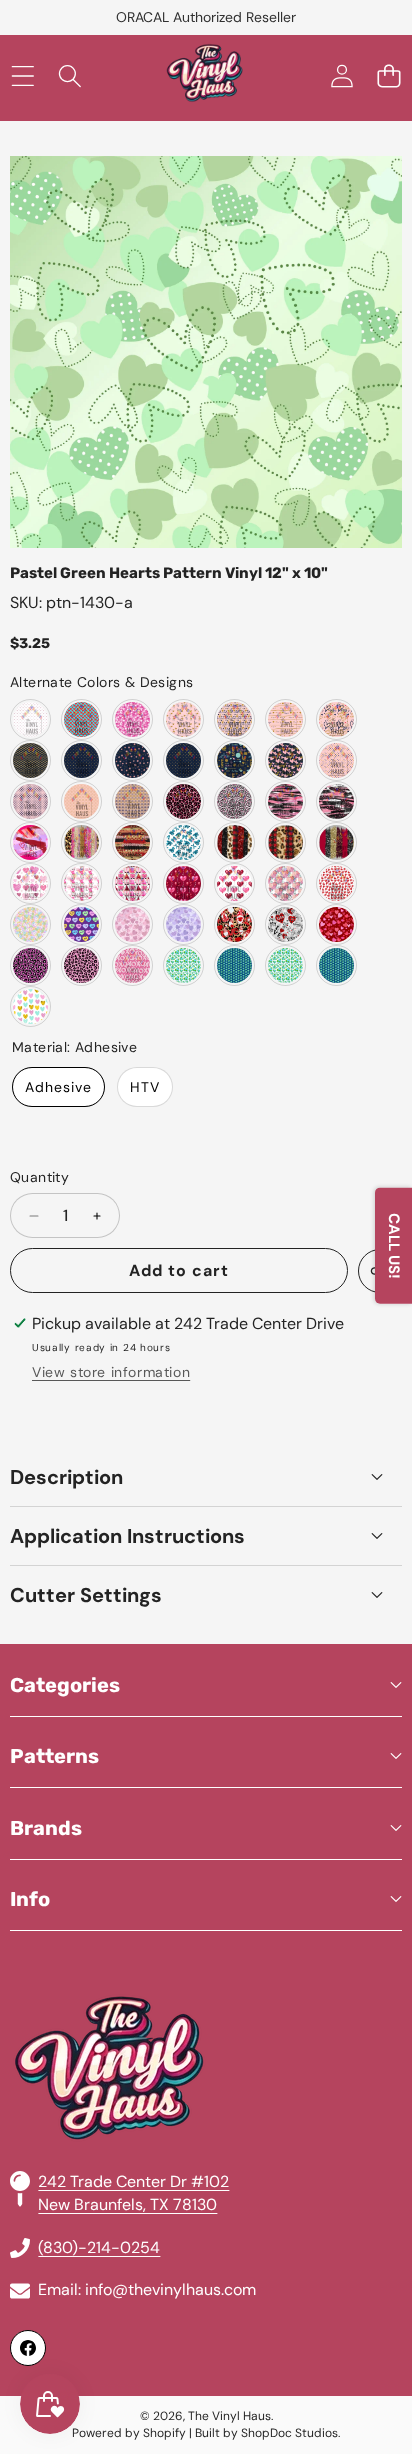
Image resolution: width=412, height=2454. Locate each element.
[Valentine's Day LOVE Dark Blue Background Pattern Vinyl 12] (234, 760)
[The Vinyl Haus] (205, 76)
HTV (145, 1087)
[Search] (69, 76)
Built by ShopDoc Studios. (267, 2433)
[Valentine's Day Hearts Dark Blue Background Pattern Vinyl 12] (285, 760)
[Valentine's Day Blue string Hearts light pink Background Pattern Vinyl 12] (30, 801)
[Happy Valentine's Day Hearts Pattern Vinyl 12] (336, 719)
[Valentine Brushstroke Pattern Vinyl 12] (132, 842)
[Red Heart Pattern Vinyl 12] (81, 719)
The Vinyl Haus (229, 2416)
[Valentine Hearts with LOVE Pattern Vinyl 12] (234, 719)
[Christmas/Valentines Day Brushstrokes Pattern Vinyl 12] (234, 842)
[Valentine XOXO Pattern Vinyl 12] (132, 965)
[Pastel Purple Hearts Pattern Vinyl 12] (183, 924)
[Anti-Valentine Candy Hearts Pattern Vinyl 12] (81, 924)
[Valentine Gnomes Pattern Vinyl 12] (81, 883)
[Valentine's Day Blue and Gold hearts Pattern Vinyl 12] (132, 801)
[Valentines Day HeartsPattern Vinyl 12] (30, 883)
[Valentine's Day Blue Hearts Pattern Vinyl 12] (30, 760)
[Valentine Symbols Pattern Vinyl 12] (285, 924)
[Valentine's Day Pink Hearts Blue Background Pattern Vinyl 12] (132, 760)
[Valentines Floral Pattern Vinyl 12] (285, 883)
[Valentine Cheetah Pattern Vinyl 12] (30, 965)
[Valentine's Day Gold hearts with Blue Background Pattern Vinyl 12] (81, 760)
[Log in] (341, 76)
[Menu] (22, 76)
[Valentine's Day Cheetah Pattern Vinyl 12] (183, 801)
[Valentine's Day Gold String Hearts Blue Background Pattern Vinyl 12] (183, 760)
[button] (388, 76)
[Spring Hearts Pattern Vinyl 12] (30, 1006)
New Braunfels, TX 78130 (127, 2204)
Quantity (39, 1177)
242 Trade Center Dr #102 (133, 2181)
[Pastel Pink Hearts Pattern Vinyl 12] (132, 924)
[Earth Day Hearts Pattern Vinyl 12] (183, 965)
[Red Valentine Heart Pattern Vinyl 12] (336, 883)
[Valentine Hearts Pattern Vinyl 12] (132, 719)
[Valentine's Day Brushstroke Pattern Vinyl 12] (285, 801)
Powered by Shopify (129, 2433)
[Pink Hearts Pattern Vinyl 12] (30, 719)
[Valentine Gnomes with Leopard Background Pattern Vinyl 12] (234, 924)
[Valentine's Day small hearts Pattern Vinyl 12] (81, 801)
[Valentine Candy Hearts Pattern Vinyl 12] (30, 924)
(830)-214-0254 (99, 2247)
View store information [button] (111, 1372)
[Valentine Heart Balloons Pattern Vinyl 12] (183, 883)
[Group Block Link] (206, 2020)
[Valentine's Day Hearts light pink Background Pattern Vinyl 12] (336, 760)
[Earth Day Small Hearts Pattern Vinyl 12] (234, 965)
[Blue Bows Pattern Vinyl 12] (183, 842)
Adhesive (58, 1087)
